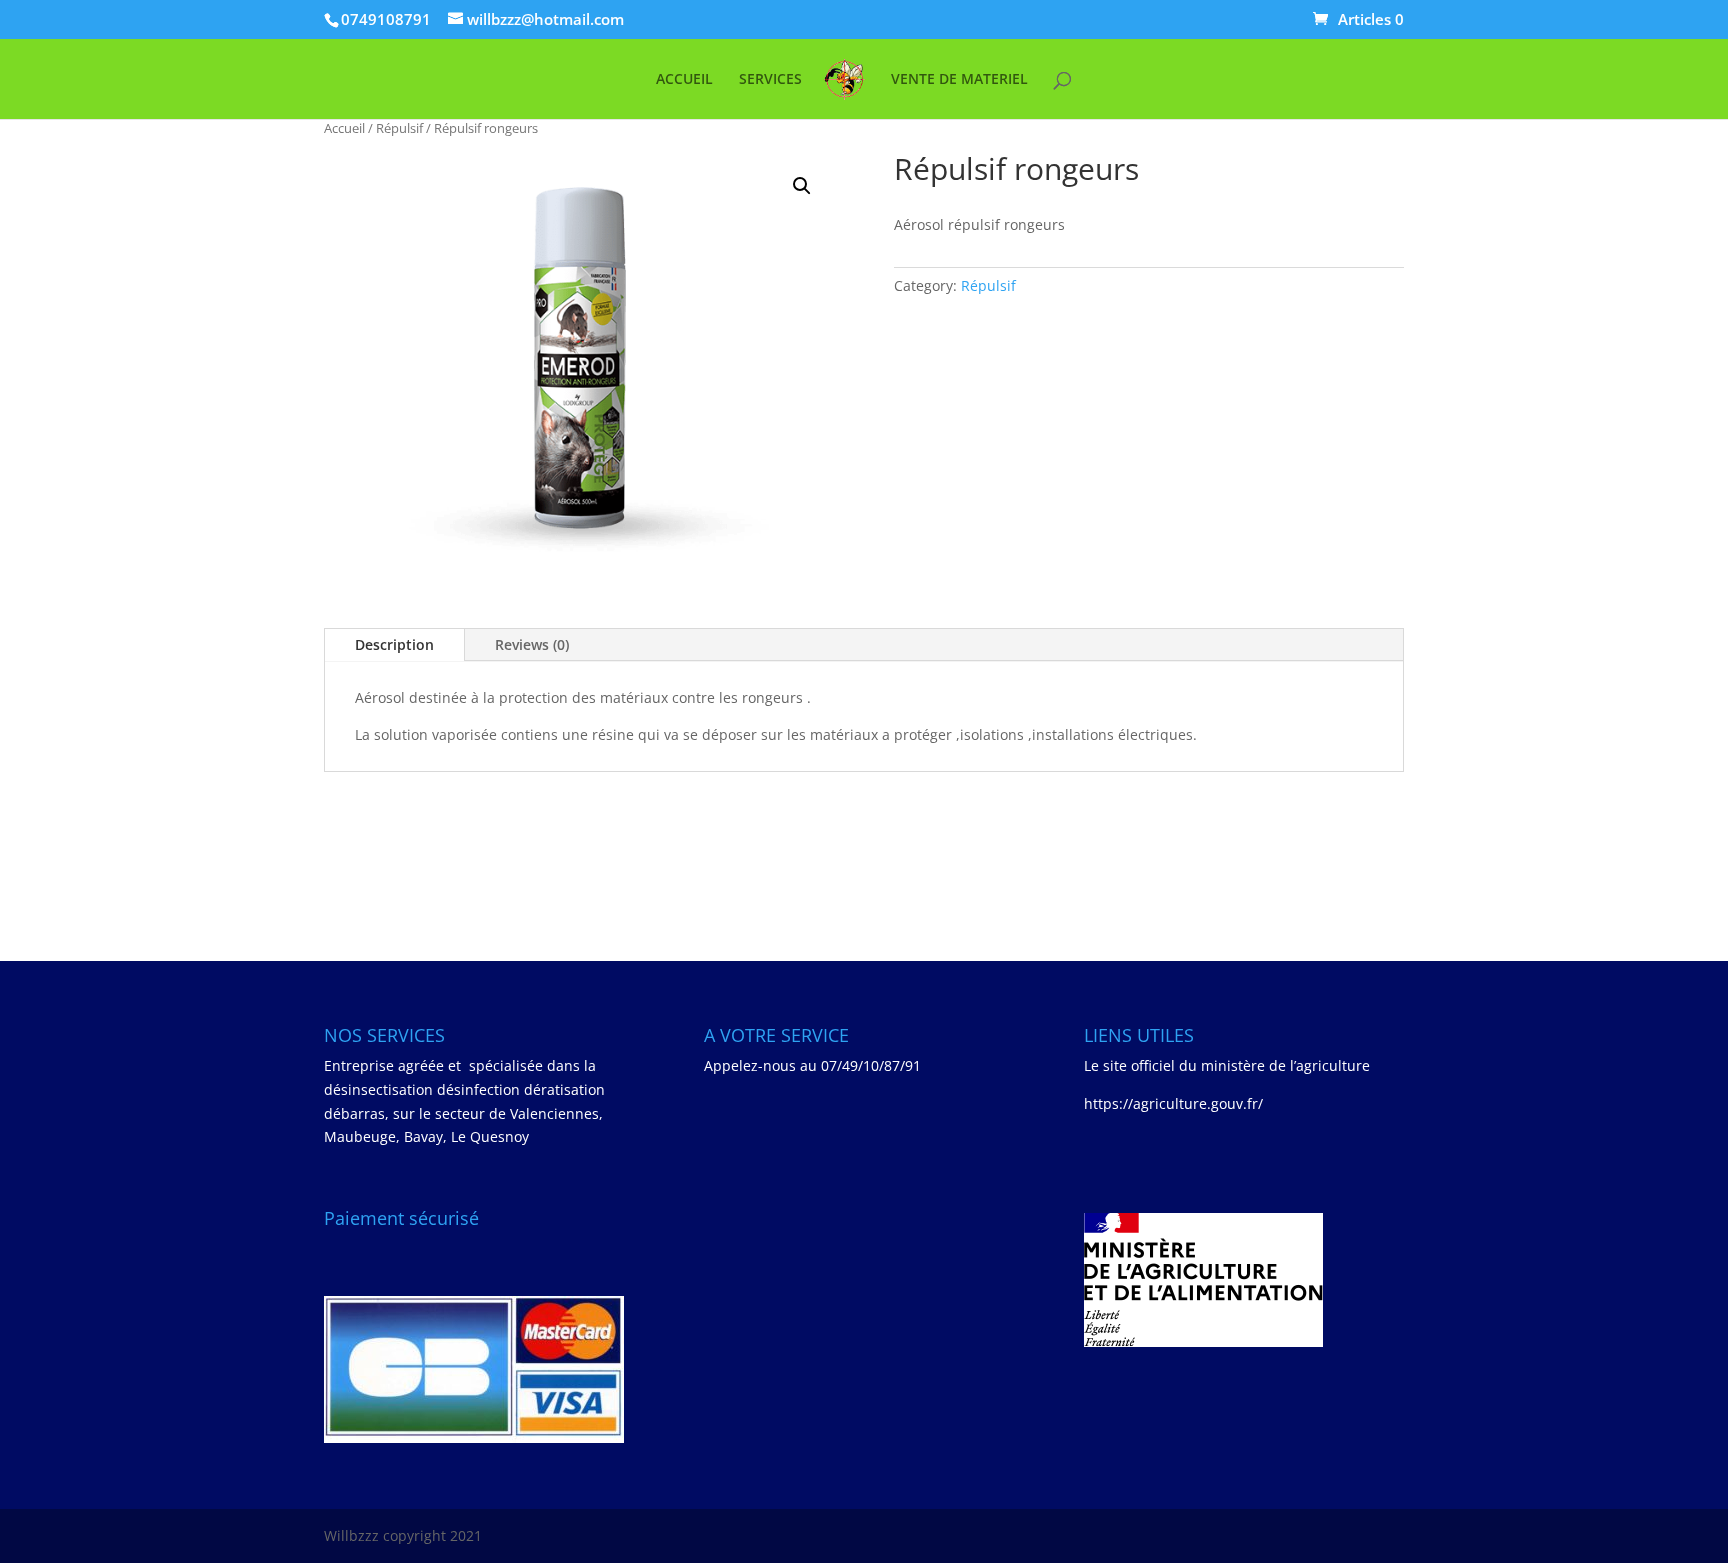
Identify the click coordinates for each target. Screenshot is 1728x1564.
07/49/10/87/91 (871, 1065)
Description (394, 644)
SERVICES (770, 80)
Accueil (344, 128)
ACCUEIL (684, 80)
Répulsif (399, 128)
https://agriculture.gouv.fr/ (1173, 1103)
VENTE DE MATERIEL (959, 80)
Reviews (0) (532, 644)
